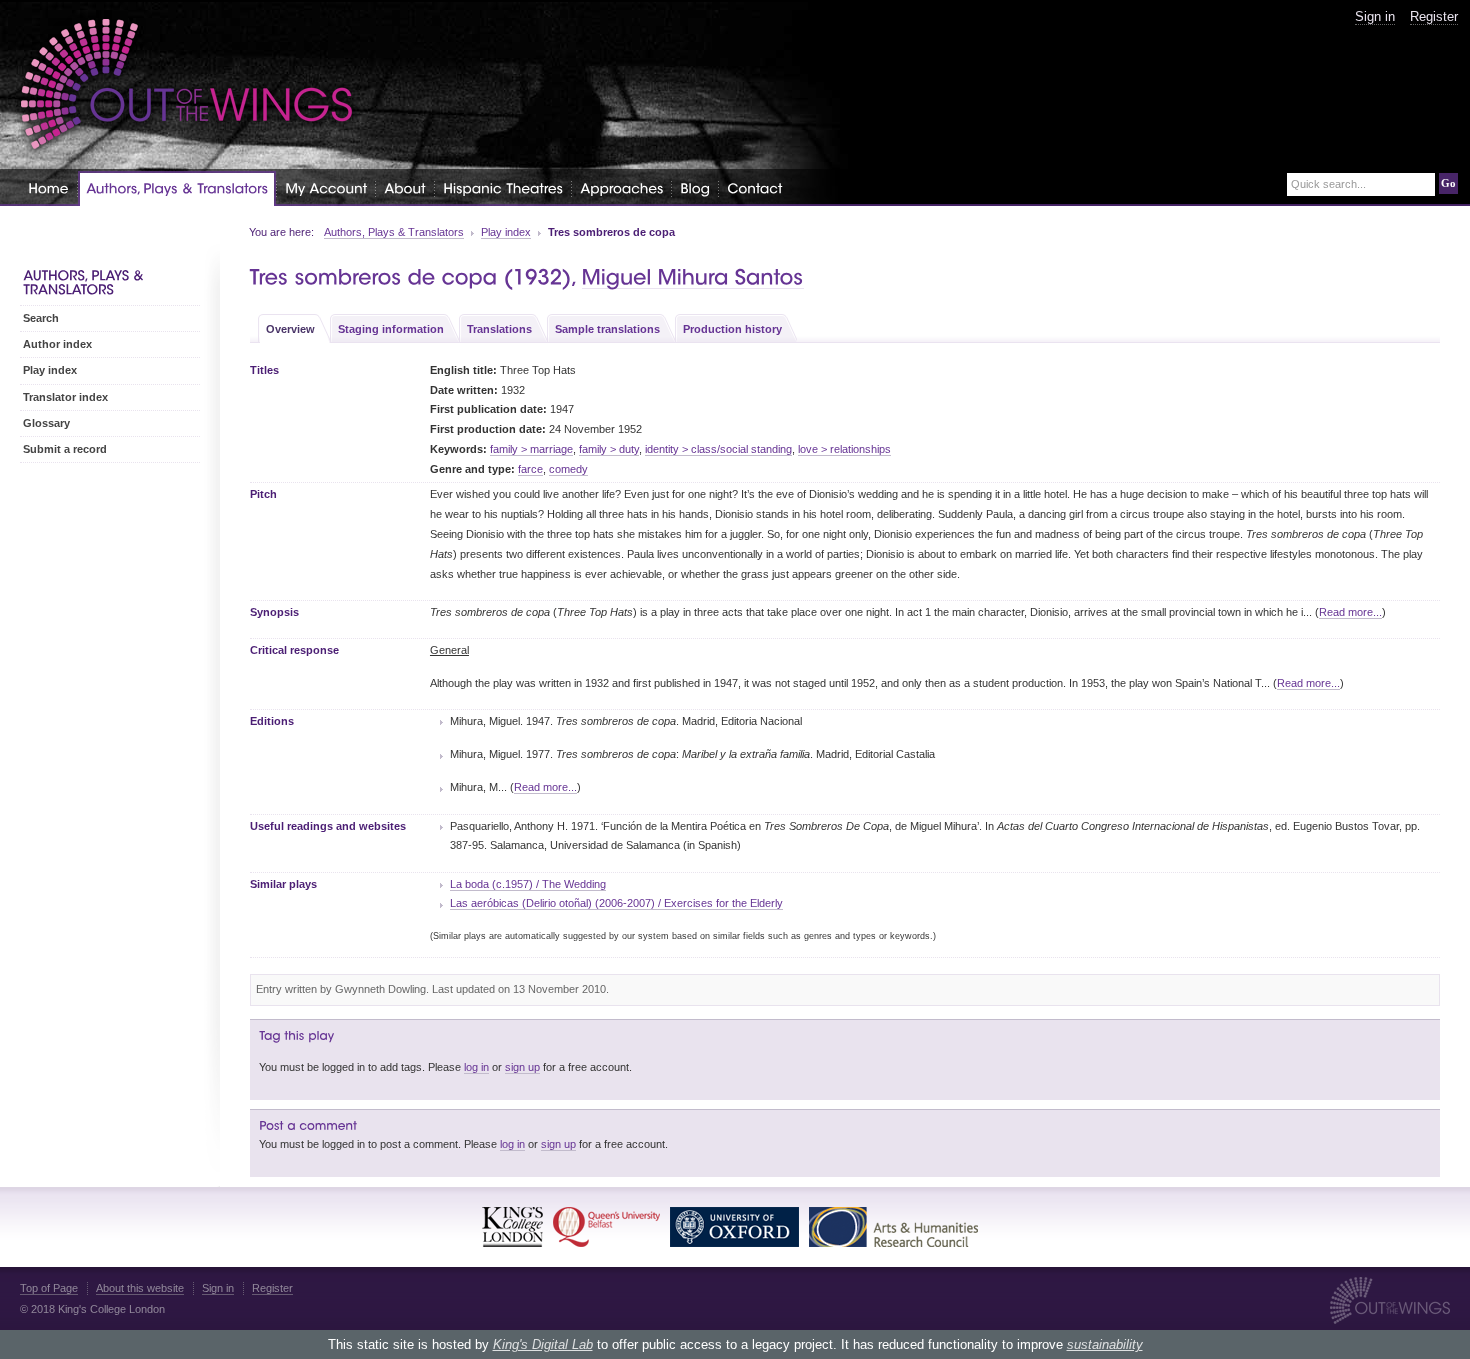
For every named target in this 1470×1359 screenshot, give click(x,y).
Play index (506, 232)
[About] (405, 187)
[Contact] (754, 187)
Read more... (1350, 612)
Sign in (1375, 16)
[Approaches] (621, 187)
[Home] (48, 187)
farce (530, 469)
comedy (568, 469)
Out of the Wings (187, 84)
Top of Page (49, 1288)
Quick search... (1328, 184)
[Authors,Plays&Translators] (177, 188)
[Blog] (695, 187)
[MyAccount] (326, 187)
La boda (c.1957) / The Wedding (528, 884)
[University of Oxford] (734, 1227)
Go (1448, 183)
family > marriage (531, 449)
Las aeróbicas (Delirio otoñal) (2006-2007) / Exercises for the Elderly (616, 903)
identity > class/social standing (718, 449)
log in (476, 1067)
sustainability (1105, 1344)
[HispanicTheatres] (503, 187)
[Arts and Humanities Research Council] (893, 1227)
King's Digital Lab (543, 1344)
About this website (140, 1288)
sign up (522, 1067)
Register (1434, 16)
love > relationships (844, 449)
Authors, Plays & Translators (394, 232)
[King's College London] (512, 1227)
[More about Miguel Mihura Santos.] (693, 277)
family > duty (609, 449)
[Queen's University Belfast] (606, 1227)
